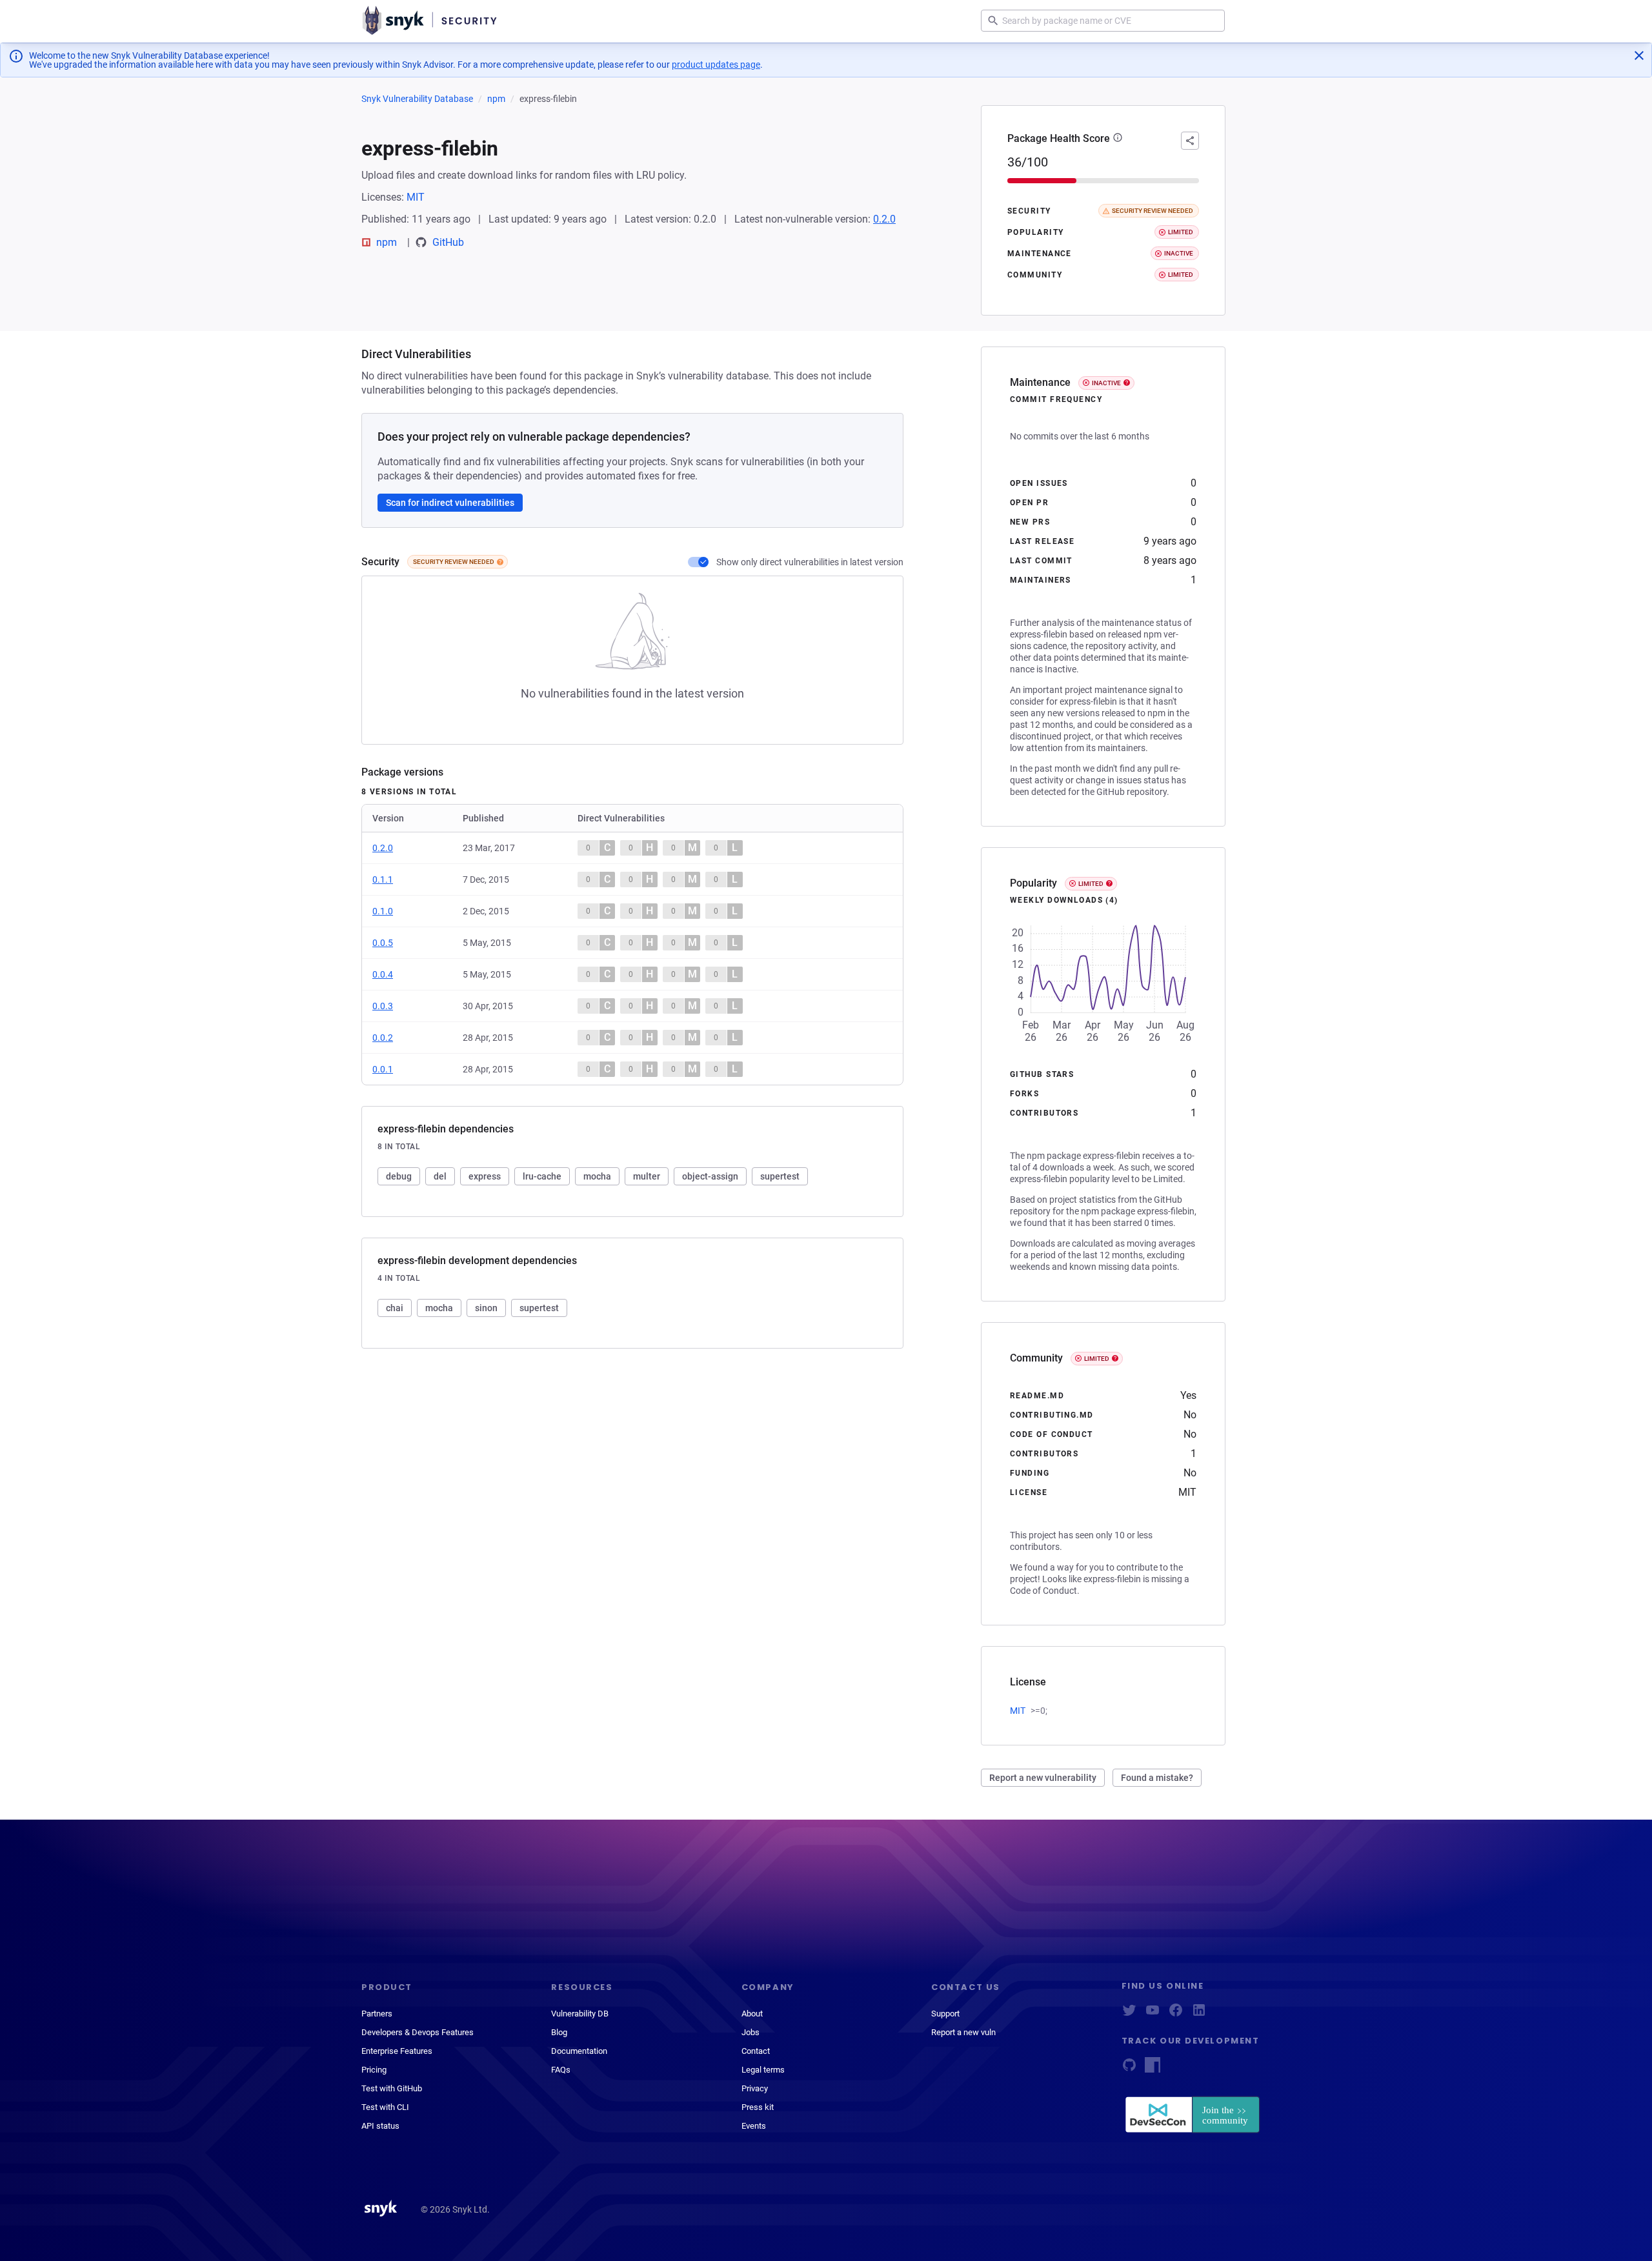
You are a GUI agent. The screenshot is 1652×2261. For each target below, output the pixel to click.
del (440, 1176)
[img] (500, 562)
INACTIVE (1106, 383)
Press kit (758, 2107)
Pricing (374, 2070)
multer (647, 1176)
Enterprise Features (397, 2051)
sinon (486, 1308)
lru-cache (542, 1176)
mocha (597, 1176)
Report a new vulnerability (1043, 1778)
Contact (756, 2051)
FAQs (561, 2070)
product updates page (716, 65)
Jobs (750, 2032)
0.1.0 (383, 911)
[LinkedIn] (1199, 2014)
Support (945, 2014)
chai (395, 1308)
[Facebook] (1176, 2014)
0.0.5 (383, 943)
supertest (780, 1176)
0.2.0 (884, 219)
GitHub (448, 242)
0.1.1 (383, 879)
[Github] (1129, 2069)
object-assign (710, 1176)
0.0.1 (383, 1069)
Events (754, 2126)
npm (496, 99)
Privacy (755, 2088)
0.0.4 (383, 974)
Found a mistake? (1157, 1778)
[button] (1118, 139)
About (752, 2014)
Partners (377, 2014)
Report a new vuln (963, 2032)
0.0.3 (383, 1006)
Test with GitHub (392, 2088)
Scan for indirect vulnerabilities (450, 503)
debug (399, 1176)
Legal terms (763, 2070)
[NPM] (1153, 2069)
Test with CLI (385, 2107)
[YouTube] (1153, 2014)
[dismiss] (1639, 55)
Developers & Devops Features (418, 2032)
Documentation (579, 2051)
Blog (559, 2032)
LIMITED (1091, 884)
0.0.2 (383, 1038)
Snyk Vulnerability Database (417, 99)
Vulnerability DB (580, 2014)
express (485, 1176)
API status (380, 2126)
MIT (416, 197)
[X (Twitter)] (1129, 2014)
